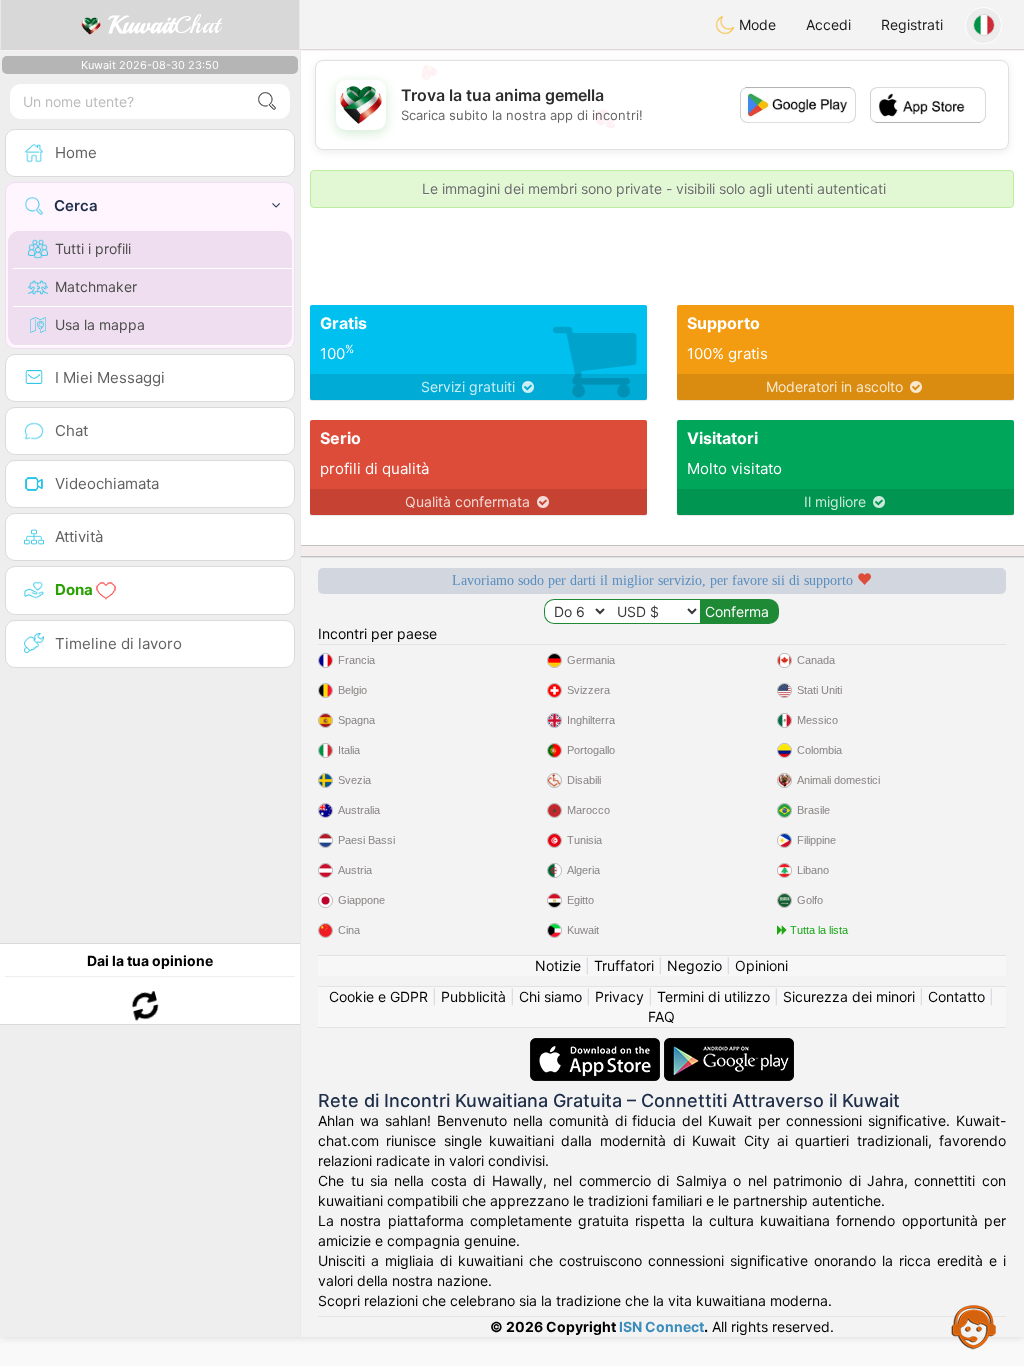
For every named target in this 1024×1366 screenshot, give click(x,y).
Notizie (558, 965)
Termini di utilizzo (713, 996)
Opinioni (761, 965)
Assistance (974, 1326)
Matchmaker (96, 286)
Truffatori (624, 965)
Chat (164, 25)
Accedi (828, 24)
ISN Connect (661, 1326)
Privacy (619, 996)
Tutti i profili (93, 248)
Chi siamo (550, 996)
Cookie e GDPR (378, 996)
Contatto (956, 996)
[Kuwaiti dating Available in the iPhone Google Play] (729, 1047)
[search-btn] (267, 101)
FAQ (661, 1016)
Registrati (912, 24)
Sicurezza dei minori (849, 996)
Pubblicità (473, 996)
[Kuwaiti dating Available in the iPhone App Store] (597, 1047)
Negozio (694, 965)
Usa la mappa (100, 324)
